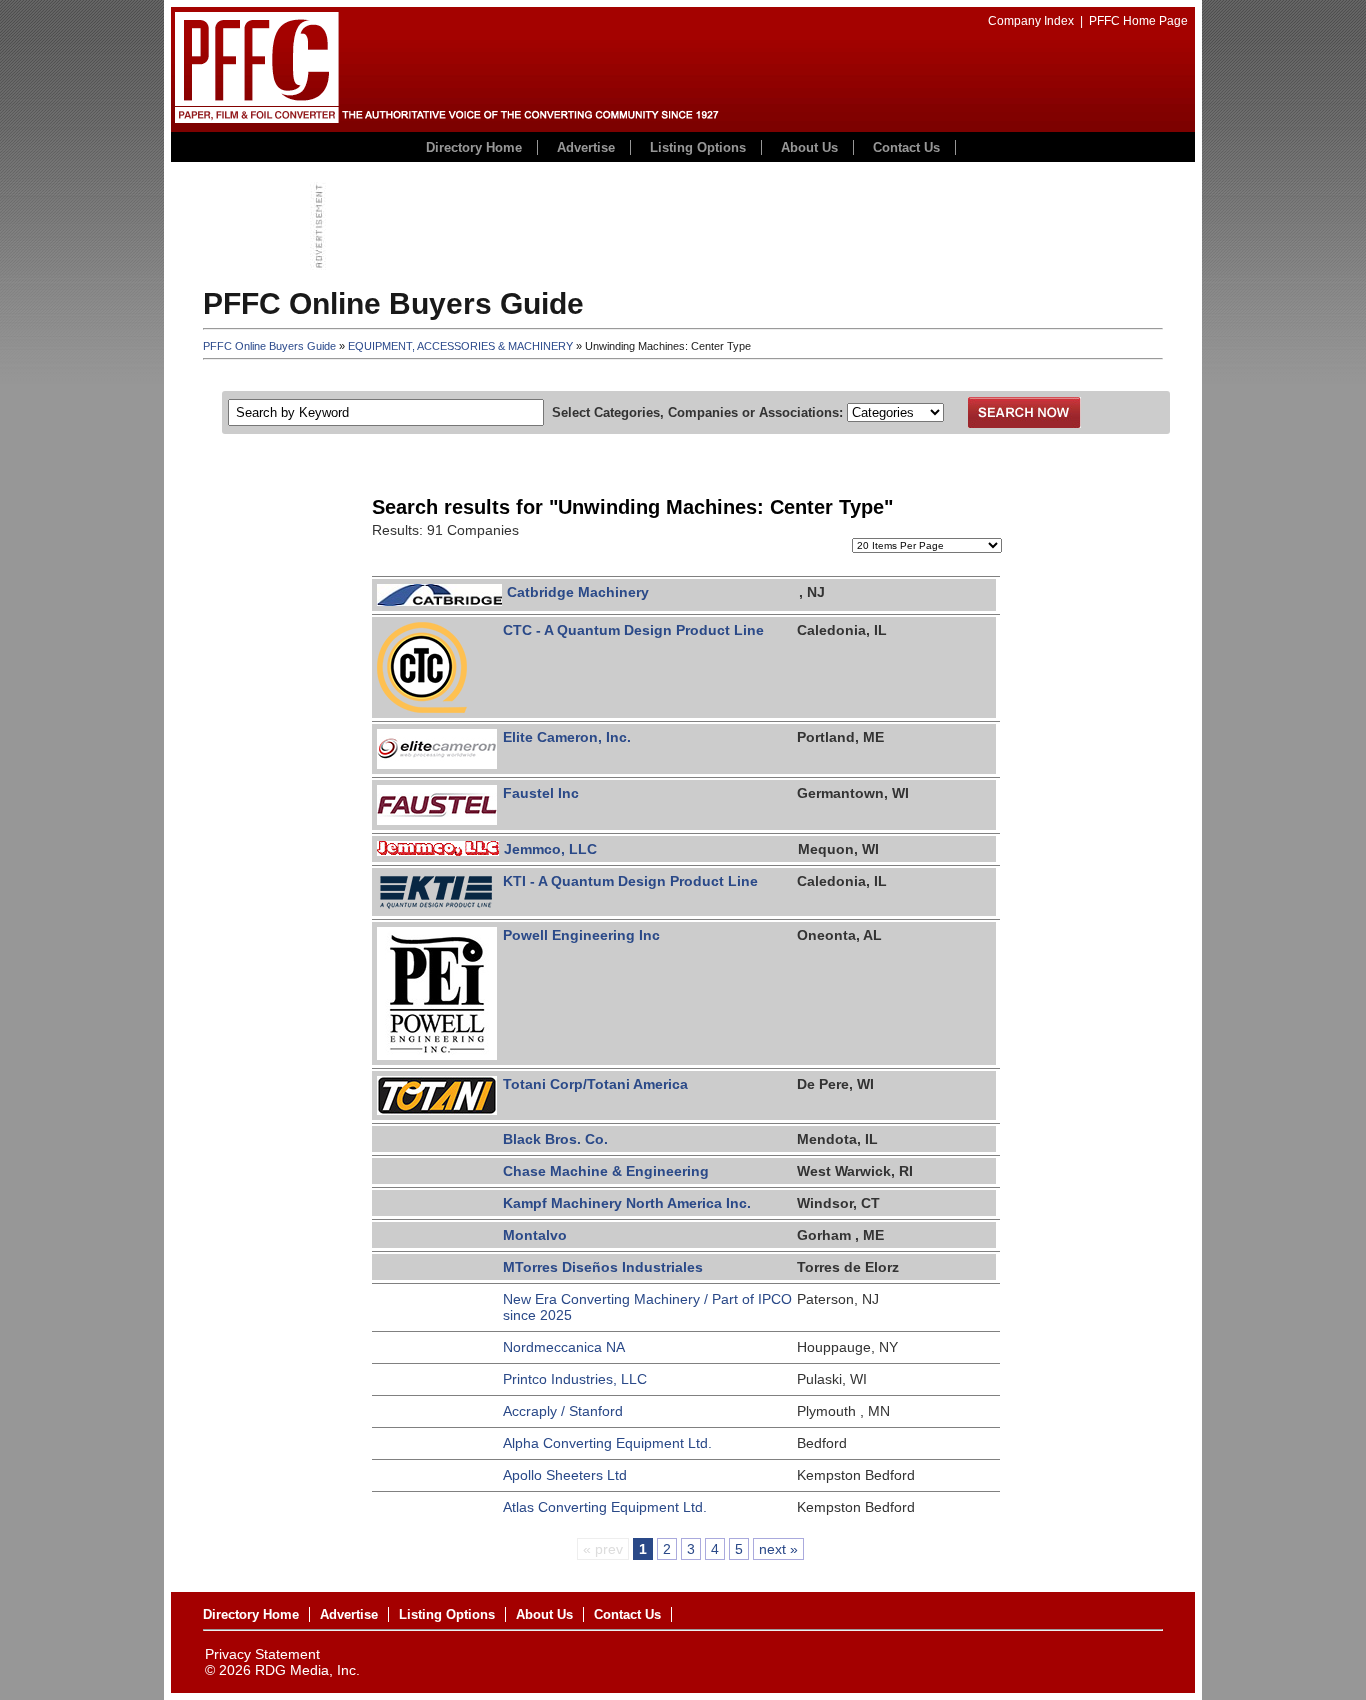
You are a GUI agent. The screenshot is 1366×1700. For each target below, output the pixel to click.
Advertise (586, 147)
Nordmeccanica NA (564, 1347)
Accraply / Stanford (563, 1411)
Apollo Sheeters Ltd (565, 1475)
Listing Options (698, 147)
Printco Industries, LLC (575, 1379)
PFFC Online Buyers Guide (269, 346)
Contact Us (906, 147)
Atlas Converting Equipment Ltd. (605, 1507)
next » (778, 1549)
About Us (809, 147)
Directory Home (474, 147)
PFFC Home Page (1138, 21)
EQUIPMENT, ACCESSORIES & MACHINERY (460, 346)
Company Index (1031, 21)
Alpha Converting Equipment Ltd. (607, 1443)
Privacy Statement (262, 1654)
